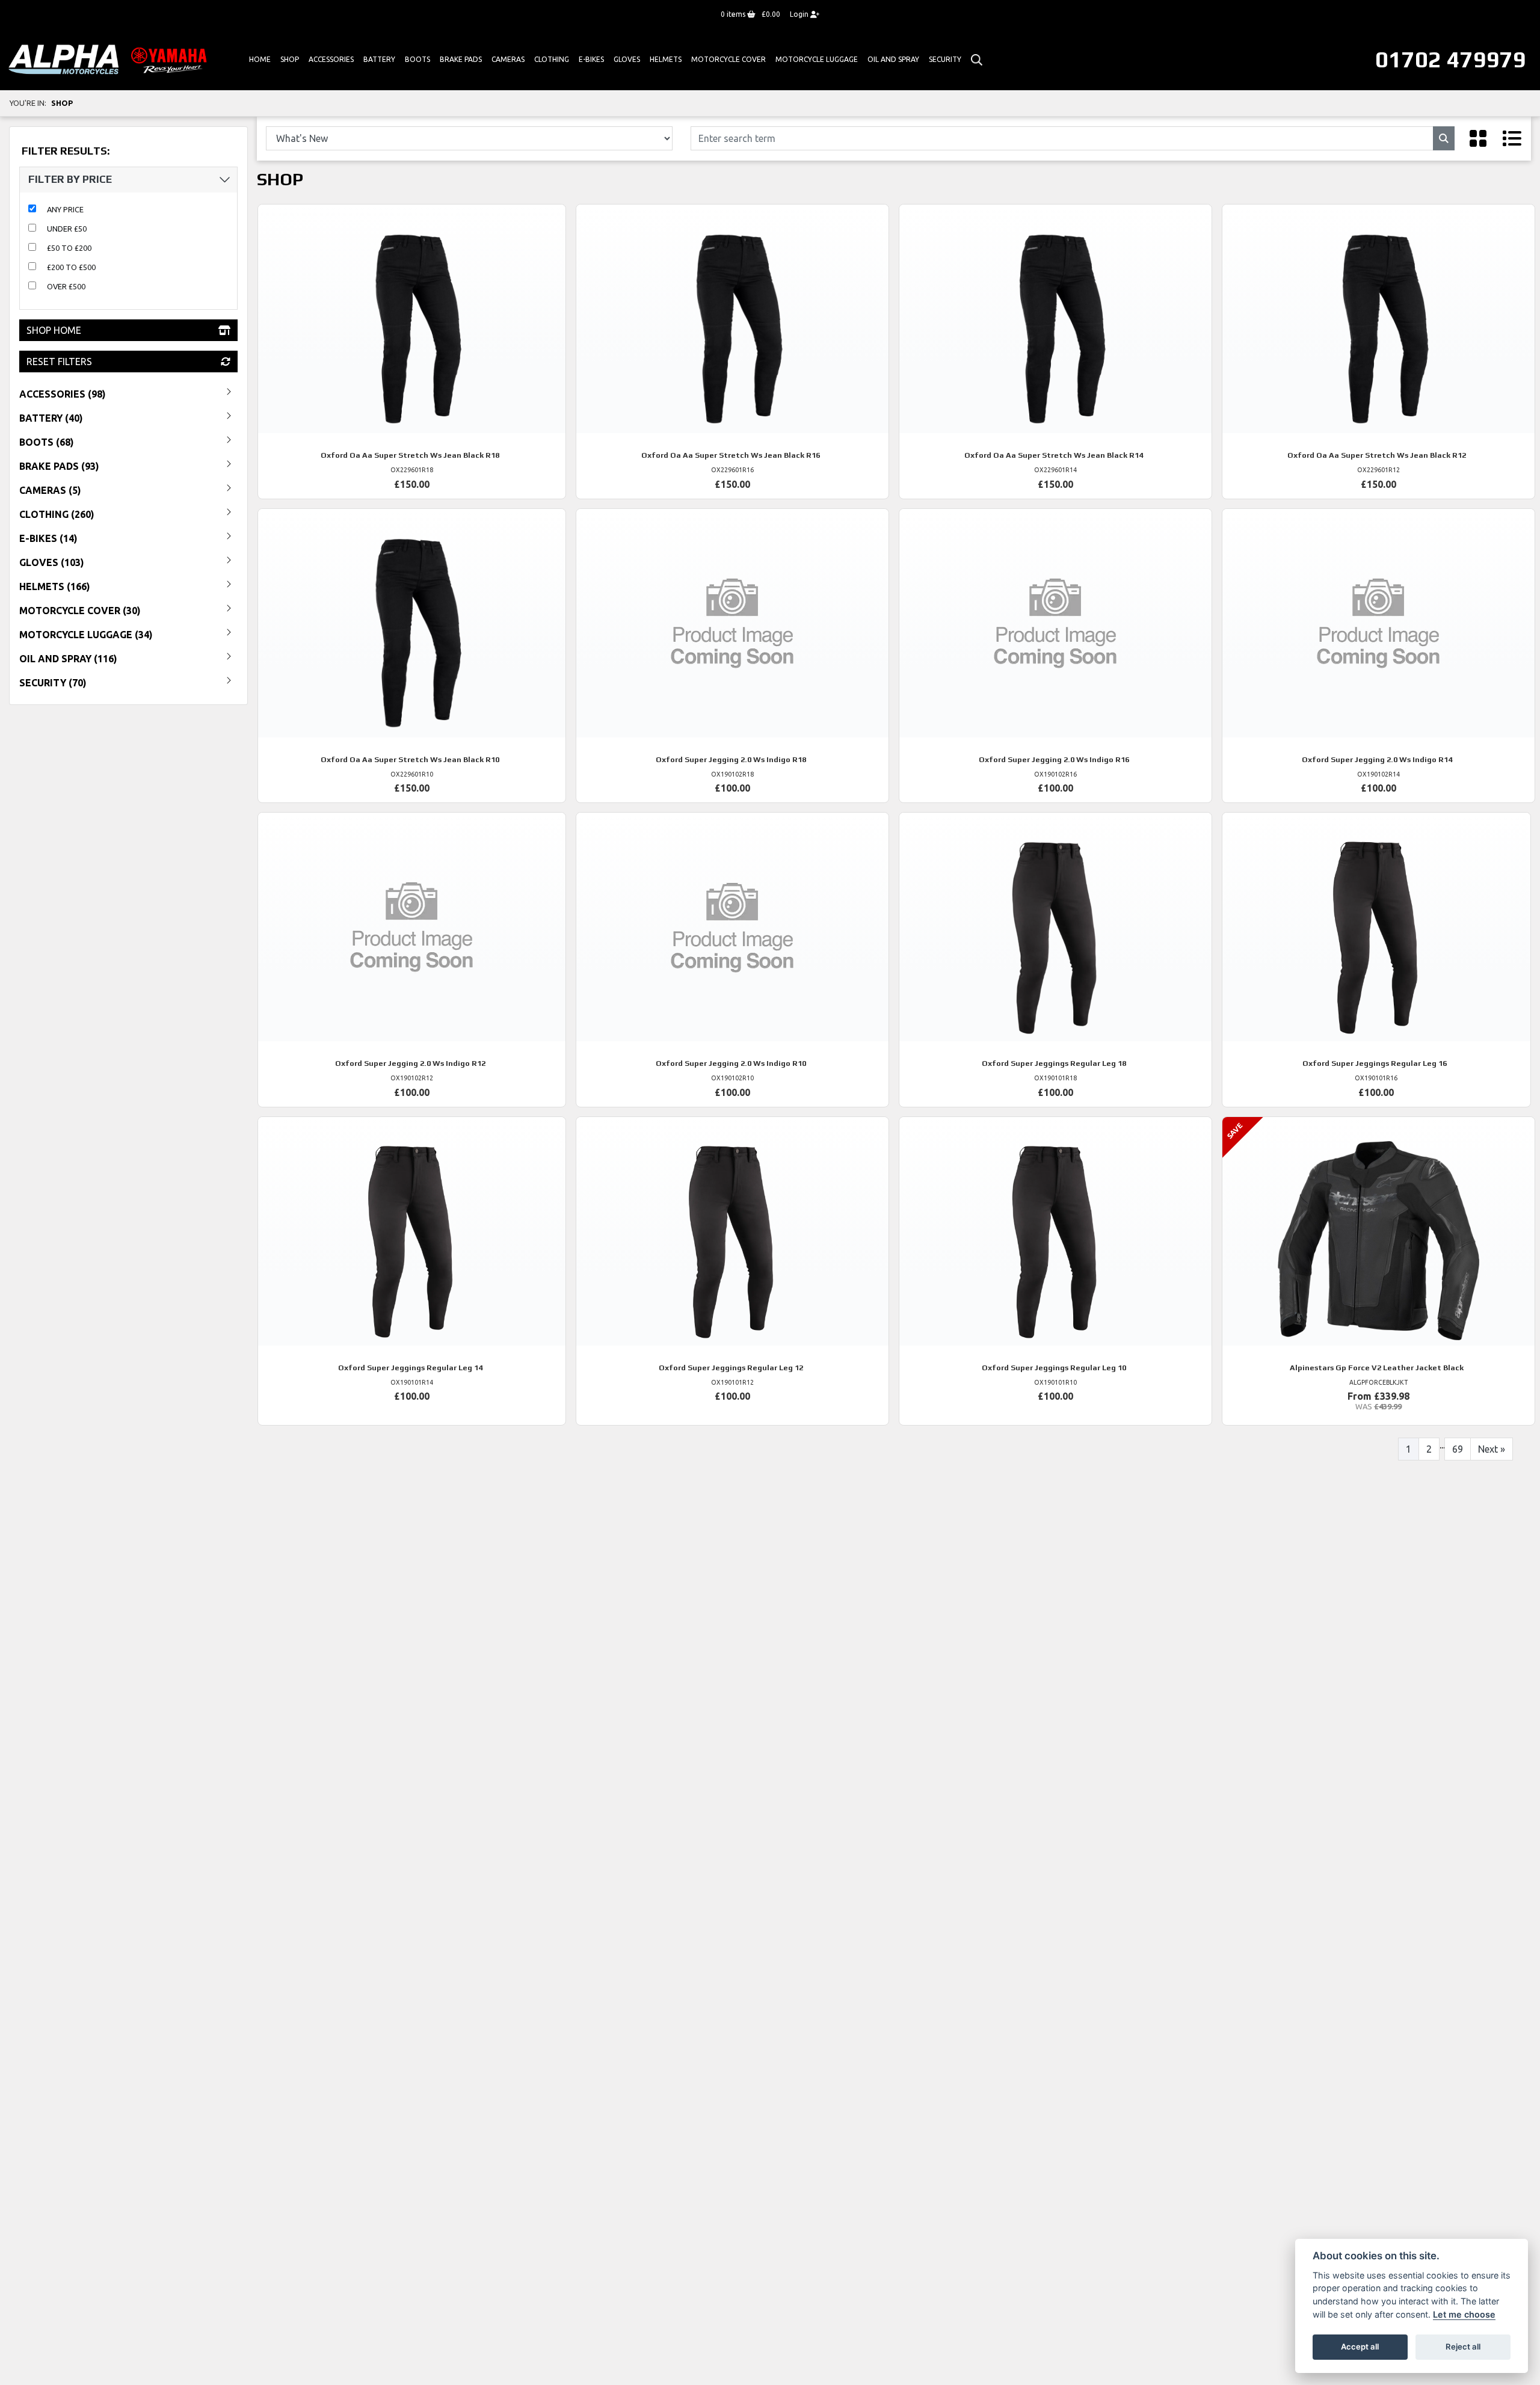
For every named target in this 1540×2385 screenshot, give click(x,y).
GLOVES (627, 59)
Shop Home (54, 330)
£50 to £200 (69, 248)
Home (260, 59)
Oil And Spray (893, 59)
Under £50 (67, 229)
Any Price (65, 209)
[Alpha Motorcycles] (110, 59)
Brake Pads (461, 59)
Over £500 (66, 286)
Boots (417, 59)
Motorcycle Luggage (817, 59)
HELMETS (666, 59)
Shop (290, 59)
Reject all (1463, 2347)
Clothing (552, 59)
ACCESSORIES (331, 59)
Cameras (508, 59)
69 (1458, 1449)
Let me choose (1464, 2314)
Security (945, 59)
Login (800, 14)
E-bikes (591, 59)
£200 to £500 (71, 267)
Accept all (1360, 2347)
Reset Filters (59, 362)
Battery (379, 59)
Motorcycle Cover (728, 59)
